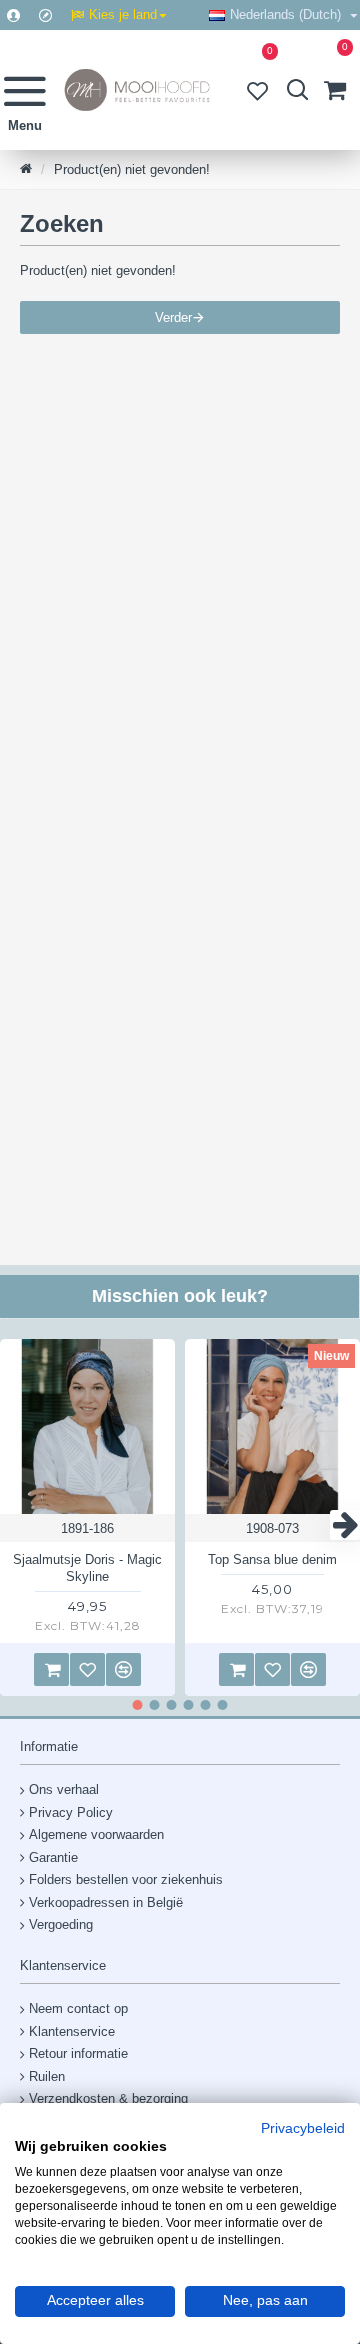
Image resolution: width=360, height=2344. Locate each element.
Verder (173, 317)
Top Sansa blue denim (272, 1559)
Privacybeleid (303, 2129)
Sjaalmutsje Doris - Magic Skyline (87, 1568)
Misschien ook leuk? (180, 1296)
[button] (15, 1525)
